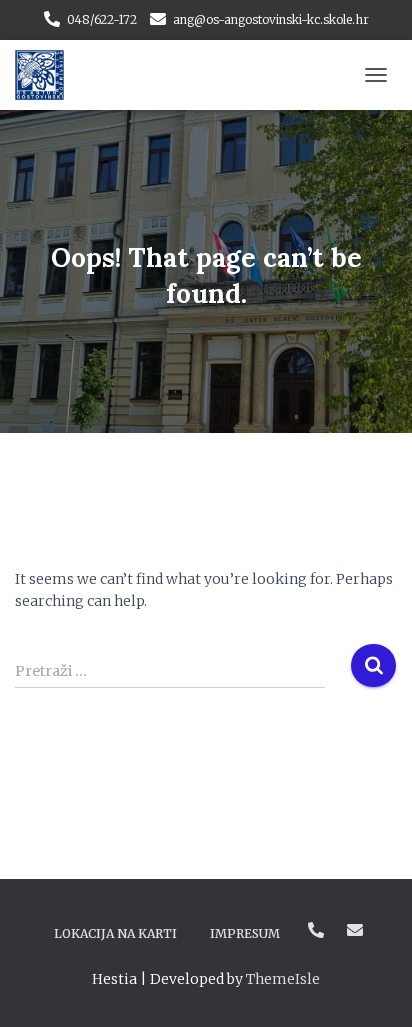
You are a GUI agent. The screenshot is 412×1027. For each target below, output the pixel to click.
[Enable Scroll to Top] (372, 987)
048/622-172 (102, 19)
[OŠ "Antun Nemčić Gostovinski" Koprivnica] (47, 75)
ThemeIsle (283, 979)
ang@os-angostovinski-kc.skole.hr (271, 19)
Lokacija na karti (115, 933)
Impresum (245, 933)
